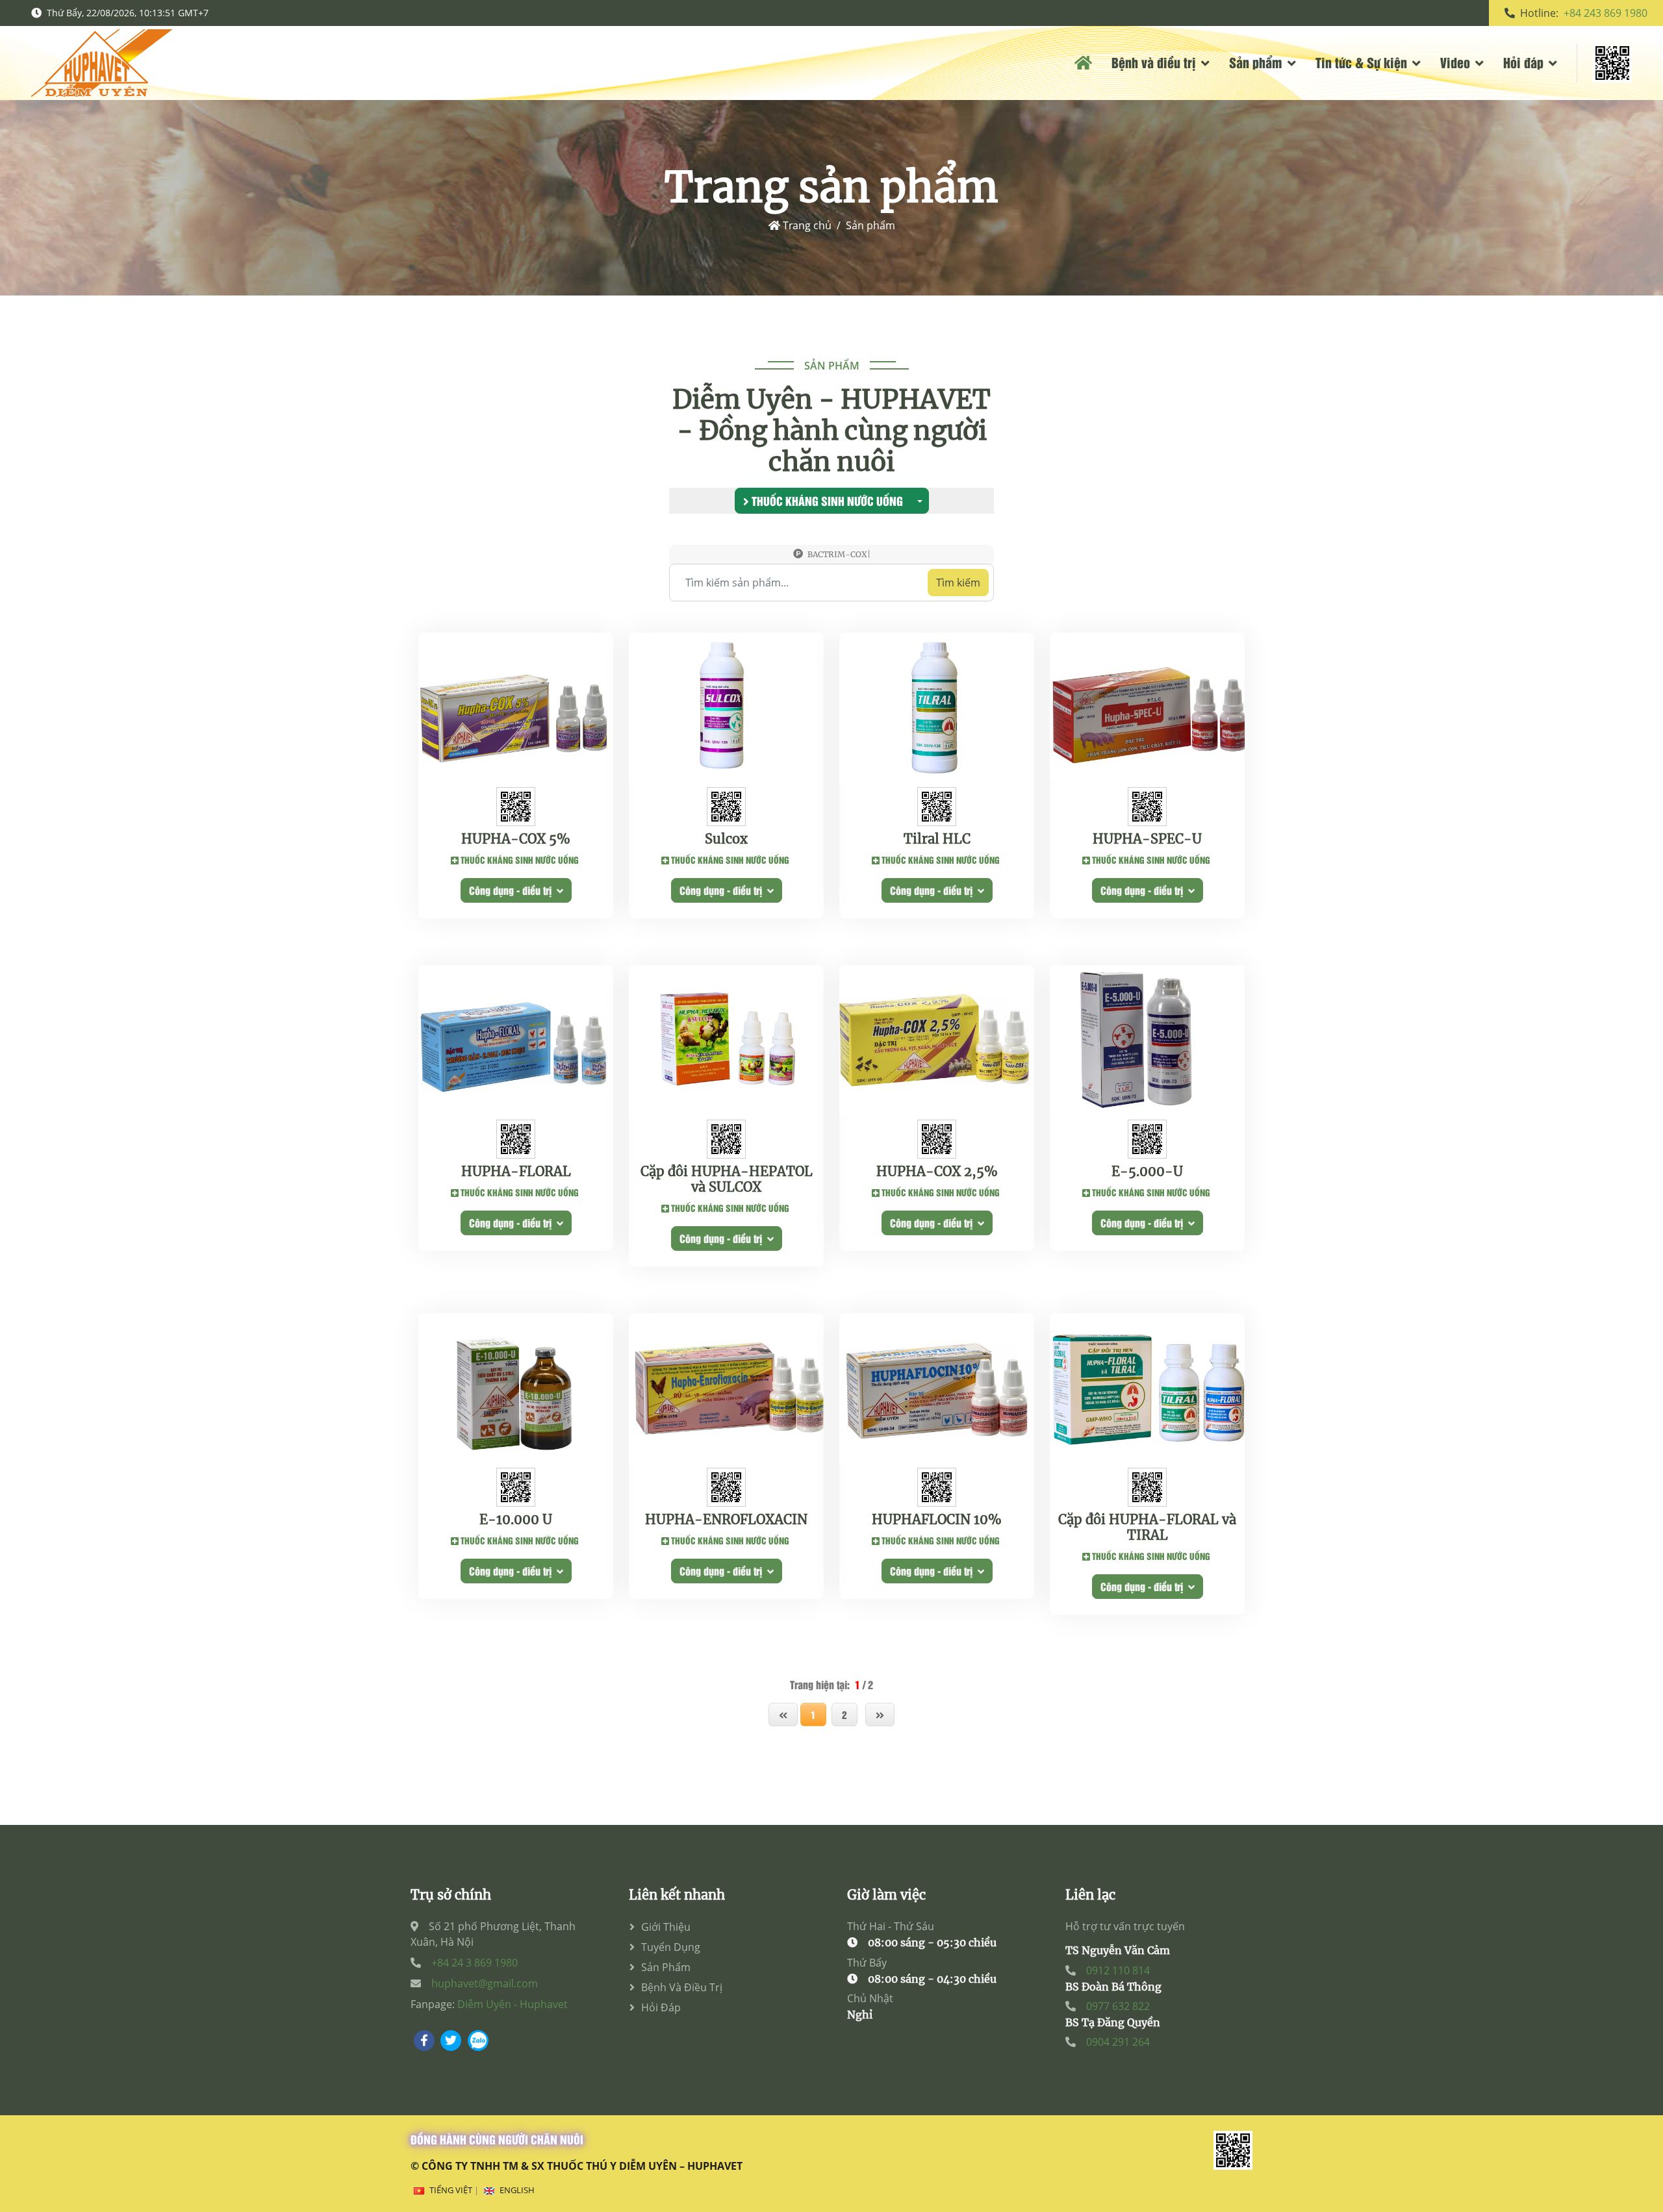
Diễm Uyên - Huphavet (513, 2004)
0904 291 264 (1118, 2042)
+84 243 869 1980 (1606, 13)
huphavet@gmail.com (485, 1983)
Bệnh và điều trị (1154, 62)
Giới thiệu (666, 1927)
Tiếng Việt (451, 2190)
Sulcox (726, 839)
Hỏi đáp (1523, 62)
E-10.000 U (516, 1520)
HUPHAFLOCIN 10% (937, 1520)
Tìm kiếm (958, 583)
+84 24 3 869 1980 (475, 1963)
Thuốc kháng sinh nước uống (826, 501)
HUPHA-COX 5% (516, 839)
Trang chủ (806, 225)
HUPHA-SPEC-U (1147, 839)
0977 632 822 (1118, 2006)
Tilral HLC (937, 839)
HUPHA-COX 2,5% (937, 1172)
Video (1455, 62)
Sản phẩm (1256, 62)
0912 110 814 (1118, 1970)
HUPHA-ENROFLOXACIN (726, 1520)
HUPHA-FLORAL (516, 1172)
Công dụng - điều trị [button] (513, 890)
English (517, 2190)
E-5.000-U (1147, 1172)
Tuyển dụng (671, 1947)
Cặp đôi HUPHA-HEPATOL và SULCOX (727, 1179)
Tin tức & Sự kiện (1361, 62)
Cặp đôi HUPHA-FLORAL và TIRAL (1147, 1527)
